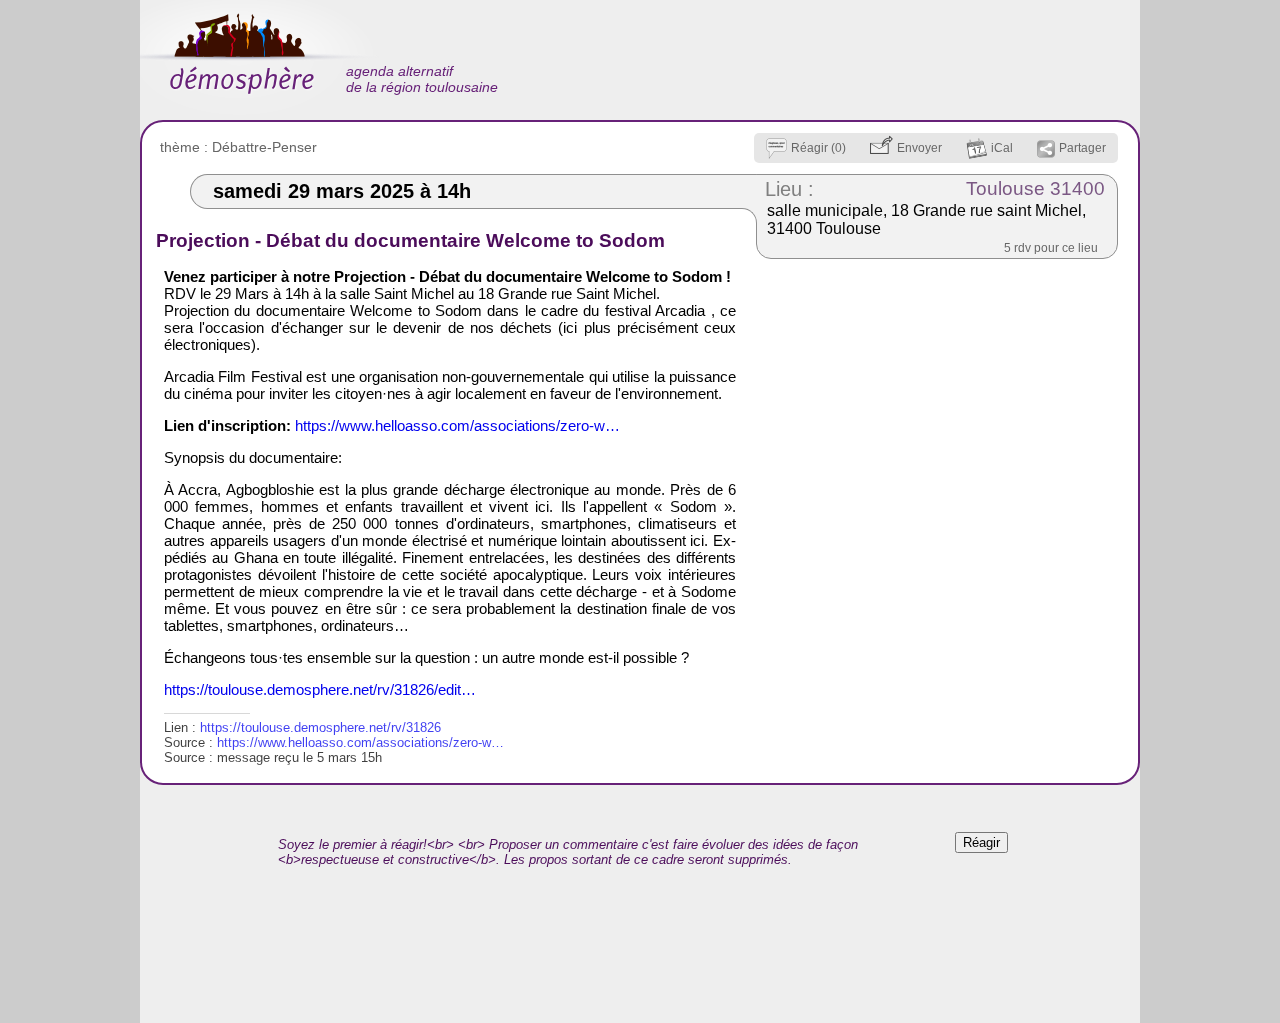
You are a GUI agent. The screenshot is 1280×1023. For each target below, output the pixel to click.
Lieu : (789, 189)
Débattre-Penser (264, 147)
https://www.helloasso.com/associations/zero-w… (457, 425)
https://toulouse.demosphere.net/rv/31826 (320, 727)
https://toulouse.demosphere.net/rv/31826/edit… (320, 689)
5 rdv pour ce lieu (1051, 248)
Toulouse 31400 (1035, 188)
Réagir (981, 842)
